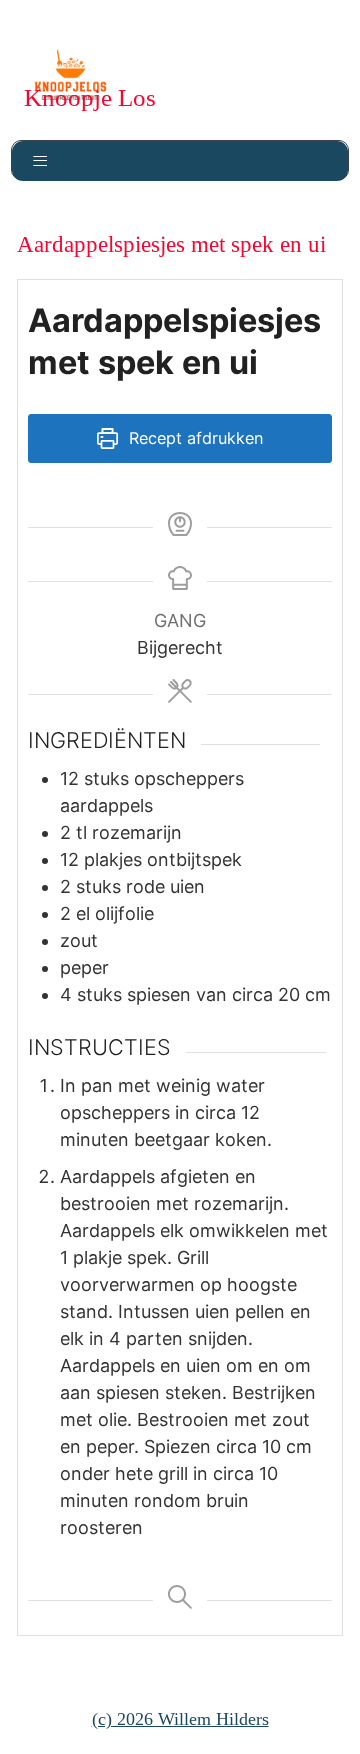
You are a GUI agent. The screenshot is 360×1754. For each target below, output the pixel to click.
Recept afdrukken (193, 438)
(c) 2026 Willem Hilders (180, 1719)
